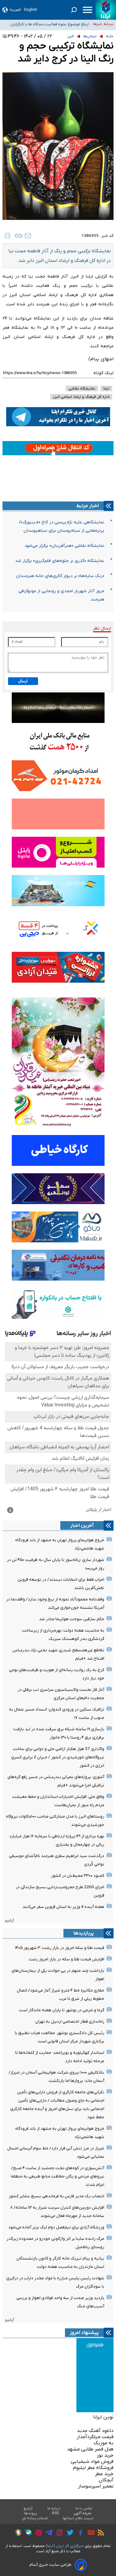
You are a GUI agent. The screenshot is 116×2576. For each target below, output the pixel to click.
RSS (55, 2513)
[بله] (27, 2534)
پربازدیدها (84, 1933)
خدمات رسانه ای (35, 2518)
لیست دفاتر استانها (78, 2518)
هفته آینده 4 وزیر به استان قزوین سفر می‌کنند (63, 1907)
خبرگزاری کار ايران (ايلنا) (65, 2546)
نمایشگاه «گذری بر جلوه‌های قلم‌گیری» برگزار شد (60, 561)
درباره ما (54, 2508)
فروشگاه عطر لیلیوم (93, 2468)
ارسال (23, 681)
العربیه (15, 10)
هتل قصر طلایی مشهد (90, 2449)
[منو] (88, 10)
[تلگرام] (47, 2533)
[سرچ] (74, 10)
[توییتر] (69, 2533)
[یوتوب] (90, 2533)
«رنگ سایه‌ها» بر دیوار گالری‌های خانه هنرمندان (60, 576)
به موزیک (104, 2443)
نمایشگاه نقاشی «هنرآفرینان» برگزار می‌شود (64, 546)
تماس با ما (84, 2508)
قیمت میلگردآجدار (95, 2437)
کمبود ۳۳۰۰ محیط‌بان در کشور (78, 1876)
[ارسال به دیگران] (28, 236)
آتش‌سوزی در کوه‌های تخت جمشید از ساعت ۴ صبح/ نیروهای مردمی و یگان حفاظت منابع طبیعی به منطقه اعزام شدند (58, 2176)
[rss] (99, 2533)
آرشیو (9, 1920)
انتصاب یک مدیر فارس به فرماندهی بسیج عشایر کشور (56, 2196)
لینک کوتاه (103, 373)
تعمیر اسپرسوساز (96, 2486)
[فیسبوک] (79, 2534)
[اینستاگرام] (58, 2534)
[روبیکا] (17, 2533)
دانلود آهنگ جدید (95, 2431)
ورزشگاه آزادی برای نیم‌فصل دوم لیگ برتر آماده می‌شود (56, 2227)
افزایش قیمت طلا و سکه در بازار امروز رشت (67, 1959)
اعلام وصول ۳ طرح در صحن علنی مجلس (56, 24)
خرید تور (105, 2455)
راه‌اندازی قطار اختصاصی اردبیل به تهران (70, 2022)
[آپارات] (37, 2534)
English (31, 10)
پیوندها (31, 2513)
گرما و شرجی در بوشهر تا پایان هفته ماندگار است (62, 2010)
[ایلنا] (106, 10)
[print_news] (7, 236)
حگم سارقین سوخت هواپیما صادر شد (72, 1619)
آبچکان (106, 2480)
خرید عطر (104, 2474)
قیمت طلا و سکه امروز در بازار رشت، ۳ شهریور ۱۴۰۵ (60, 1948)
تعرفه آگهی (83, 2513)
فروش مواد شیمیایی (92, 2462)
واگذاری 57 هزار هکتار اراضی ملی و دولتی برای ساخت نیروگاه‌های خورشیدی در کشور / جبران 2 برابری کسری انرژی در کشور (58, 1757)
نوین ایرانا (103, 2417)
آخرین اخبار (82, 1525)
